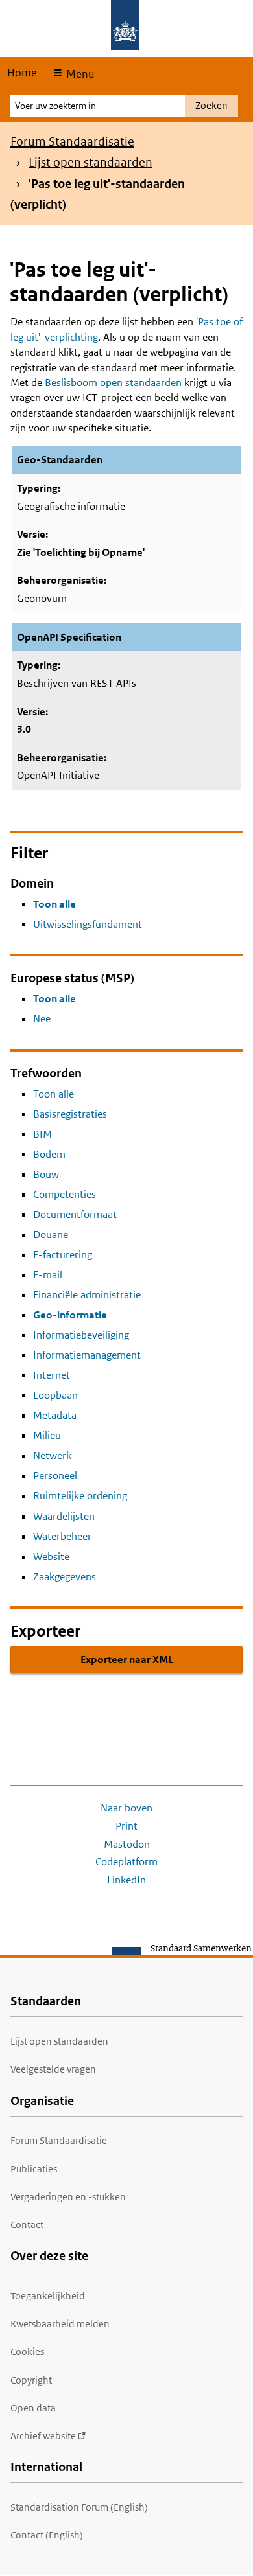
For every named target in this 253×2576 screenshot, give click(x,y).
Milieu (47, 1435)
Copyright (31, 2380)
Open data (33, 2408)
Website (51, 1557)
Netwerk (52, 1455)
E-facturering (63, 1255)
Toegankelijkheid (48, 2296)
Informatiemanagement (87, 1355)
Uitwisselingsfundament (88, 924)
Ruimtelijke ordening (80, 1496)
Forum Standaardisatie (72, 142)
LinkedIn (126, 1880)
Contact (27, 2225)
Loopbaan (55, 1395)
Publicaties (34, 2169)
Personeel (55, 1476)
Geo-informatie (70, 1315)
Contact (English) (47, 2535)
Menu (79, 74)
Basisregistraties (70, 1114)
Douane (51, 1235)
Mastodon (127, 1844)
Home (22, 73)
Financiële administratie (87, 1295)
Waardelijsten (64, 1516)
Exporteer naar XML (127, 1660)
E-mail (48, 1275)
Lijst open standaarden (90, 162)
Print (126, 1826)
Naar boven (126, 1808)
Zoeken (211, 105)
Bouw (46, 1174)
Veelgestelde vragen (53, 2069)
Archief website (43, 2436)
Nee (42, 1019)
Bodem (49, 1154)
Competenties (65, 1194)
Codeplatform (126, 1862)
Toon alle (54, 904)
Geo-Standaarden (60, 460)
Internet (52, 1375)
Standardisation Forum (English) (79, 2507)
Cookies (27, 2352)
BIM (42, 1134)
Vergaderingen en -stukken (68, 2197)
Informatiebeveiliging (81, 1335)
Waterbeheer (62, 1536)
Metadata (55, 1415)
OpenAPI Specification (69, 637)
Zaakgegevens (65, 1577)
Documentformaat (75, 1214)
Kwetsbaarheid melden (60, 2324)
